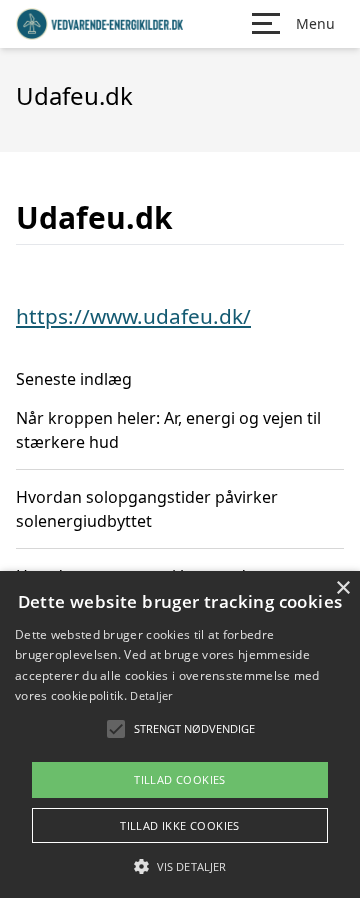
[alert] (180, 734)
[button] (180, 866)
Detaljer (151, 695)
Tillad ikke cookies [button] (180, 825)
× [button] (342, 588)
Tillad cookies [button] (180, 779)
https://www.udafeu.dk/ (133, 316)
